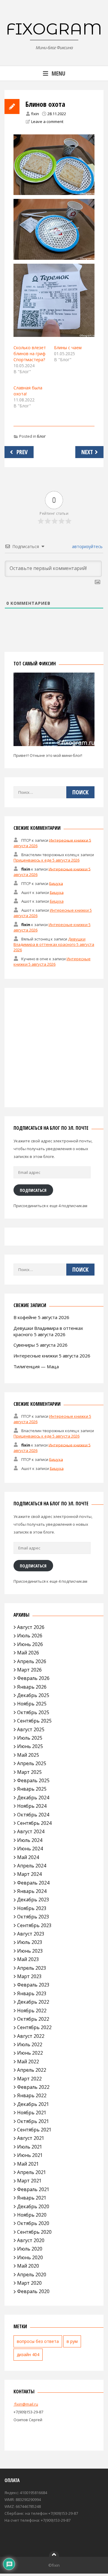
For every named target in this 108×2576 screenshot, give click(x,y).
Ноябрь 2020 (32, 2215)
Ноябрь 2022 (32, 2011)
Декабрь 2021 (33, 2104)
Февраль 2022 (33, 2087)
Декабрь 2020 (33, 2206)
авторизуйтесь (87, 546)
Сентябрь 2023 (34, 1925)
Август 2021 (31, 2138)
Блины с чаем (68, 348)
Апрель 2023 (32, 1968)
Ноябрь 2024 (32, 1806)
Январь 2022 (32, 2095)
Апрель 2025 (32, 1763)
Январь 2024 (32, 1891)
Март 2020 (29, 2283)
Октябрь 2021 (33, 2121)
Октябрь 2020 (33, 2223)
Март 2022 (29, 2079)
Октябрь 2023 (33, 1917)
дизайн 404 (28, 2354)
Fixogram (54, 29)
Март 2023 (29, 1976)
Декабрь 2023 (33, 1900)
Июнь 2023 (30, 1951)
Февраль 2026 (33, 1678)
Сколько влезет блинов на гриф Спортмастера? (30, 354)
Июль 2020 (30, 2249)
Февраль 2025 (33, 1780)
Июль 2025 (30, 1738)
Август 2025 (31, 1729)
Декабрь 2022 (33, 2002)
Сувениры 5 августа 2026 (40, 1345)
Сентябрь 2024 (34, 1823)
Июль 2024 (30, 1840)
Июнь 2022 (30, 2053)
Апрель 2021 (32, 2172)
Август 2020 (31, 2240)
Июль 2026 (30, 1636)
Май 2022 (28, 2062)
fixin (35, 114)
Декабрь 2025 (33, 1695)
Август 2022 (31, 2036)
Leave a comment (47, 121)
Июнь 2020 (30, 2257)
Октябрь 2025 (33, 1712)
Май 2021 (28, 2164)
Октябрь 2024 (33, 1815)
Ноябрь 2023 (32, 1908)
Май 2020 (28, 2266)
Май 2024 (28, 1857)
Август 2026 (31, 1627)
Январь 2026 (32, 1687)
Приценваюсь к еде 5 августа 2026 (46, 860)
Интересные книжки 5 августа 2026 (52, 961)
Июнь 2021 (30, 2155)
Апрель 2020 (32, 2275)
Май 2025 (28, 1755)
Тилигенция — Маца (36, 1366)
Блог (41, 436)
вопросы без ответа (38, 2341)
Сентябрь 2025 (34, 1721)
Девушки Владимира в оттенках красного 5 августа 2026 (54, 944)
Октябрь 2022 (33, 2019)
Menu (58, 73)
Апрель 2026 (32, 1661)
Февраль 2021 (33, 2189)
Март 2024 (29, 1874)
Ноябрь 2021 (32, 2113)
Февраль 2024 (33, 1883)
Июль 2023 (30, 1942)
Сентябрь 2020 (34, 2232)
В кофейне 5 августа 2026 (41, 1317)
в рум (72, 2341)
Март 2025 (29, 1772)
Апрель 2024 (32, 1866)
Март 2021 (29, 2181)
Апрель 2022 (32, 2070)
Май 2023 (28, 1959)
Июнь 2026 (30, 1644)
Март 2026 (29, 1670)
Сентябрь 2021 (34, 2130)
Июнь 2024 (30, 1849)
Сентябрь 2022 (34, 2027)
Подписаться (33, 1190)
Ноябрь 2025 (32, 1704)
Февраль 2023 (33, 1985)
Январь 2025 (32, 1789)
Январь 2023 (32, 1993)
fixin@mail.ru (26, 2404)
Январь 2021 (32, 2198)
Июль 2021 (30, 2147)
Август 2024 (31, 1831)
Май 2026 (28, 1653)
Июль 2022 (30, 2044)
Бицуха (56, 883)
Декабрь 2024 (33, 1798)
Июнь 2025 (30, 1746)
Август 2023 (31, 1934)
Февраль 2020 (33, 2291)
